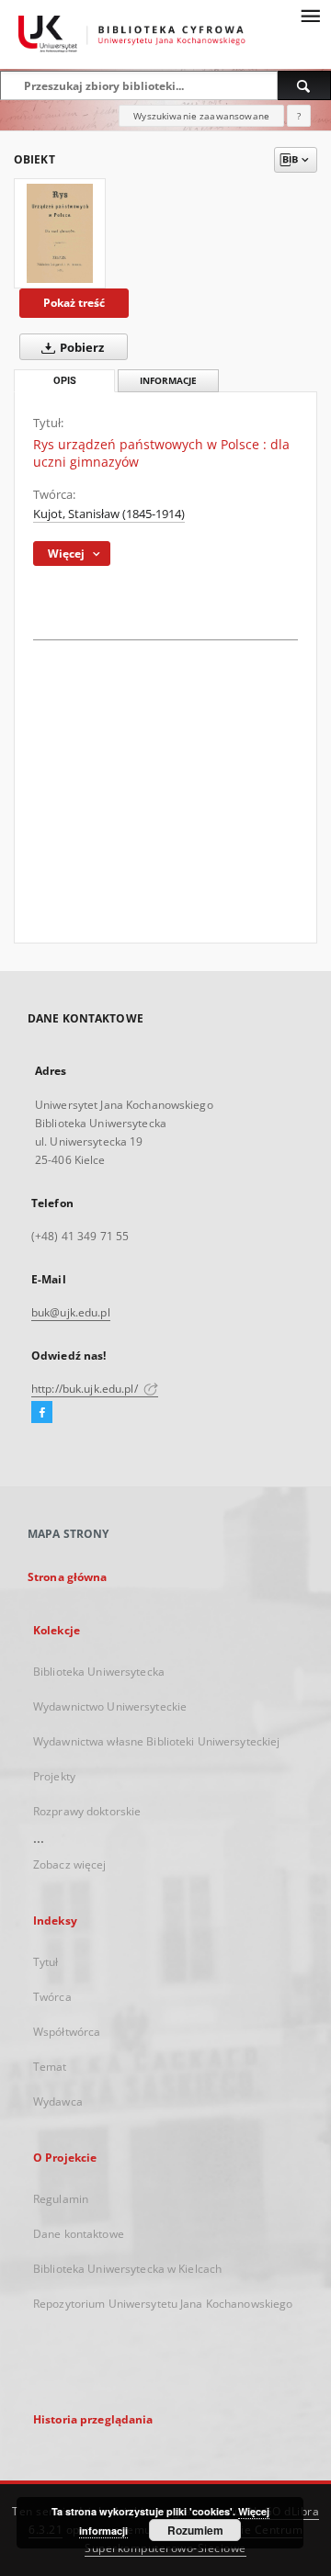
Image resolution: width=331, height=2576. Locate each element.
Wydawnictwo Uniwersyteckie (110, 1706)
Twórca (52, 1997)
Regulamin (61, 2199)
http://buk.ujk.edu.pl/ (86, 1389)
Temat (50, 2067)
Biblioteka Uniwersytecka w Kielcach (127, 2269)
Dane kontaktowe (79, 2234)
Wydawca (58, 2101)
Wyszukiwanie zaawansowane (201, 116)
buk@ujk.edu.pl (71, 1312)
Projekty (54, 1776)
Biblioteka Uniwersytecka (99, 1672)
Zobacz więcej (70, 1864)
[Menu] (310, 15)
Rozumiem (195, 2530)
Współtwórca (67, 2032)
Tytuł (46, 1962)
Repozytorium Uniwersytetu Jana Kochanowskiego (163, 2304)
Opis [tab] (65, 381)
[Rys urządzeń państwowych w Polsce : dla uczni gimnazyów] (60, 233)
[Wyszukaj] (304, 85)
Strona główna (68, 1577)
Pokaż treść (74, 303)
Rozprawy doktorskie (87, 1811)
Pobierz (80, 348)
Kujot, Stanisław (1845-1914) (109, 514)
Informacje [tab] (168, 381)
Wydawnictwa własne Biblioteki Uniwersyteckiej (156, 1741)
